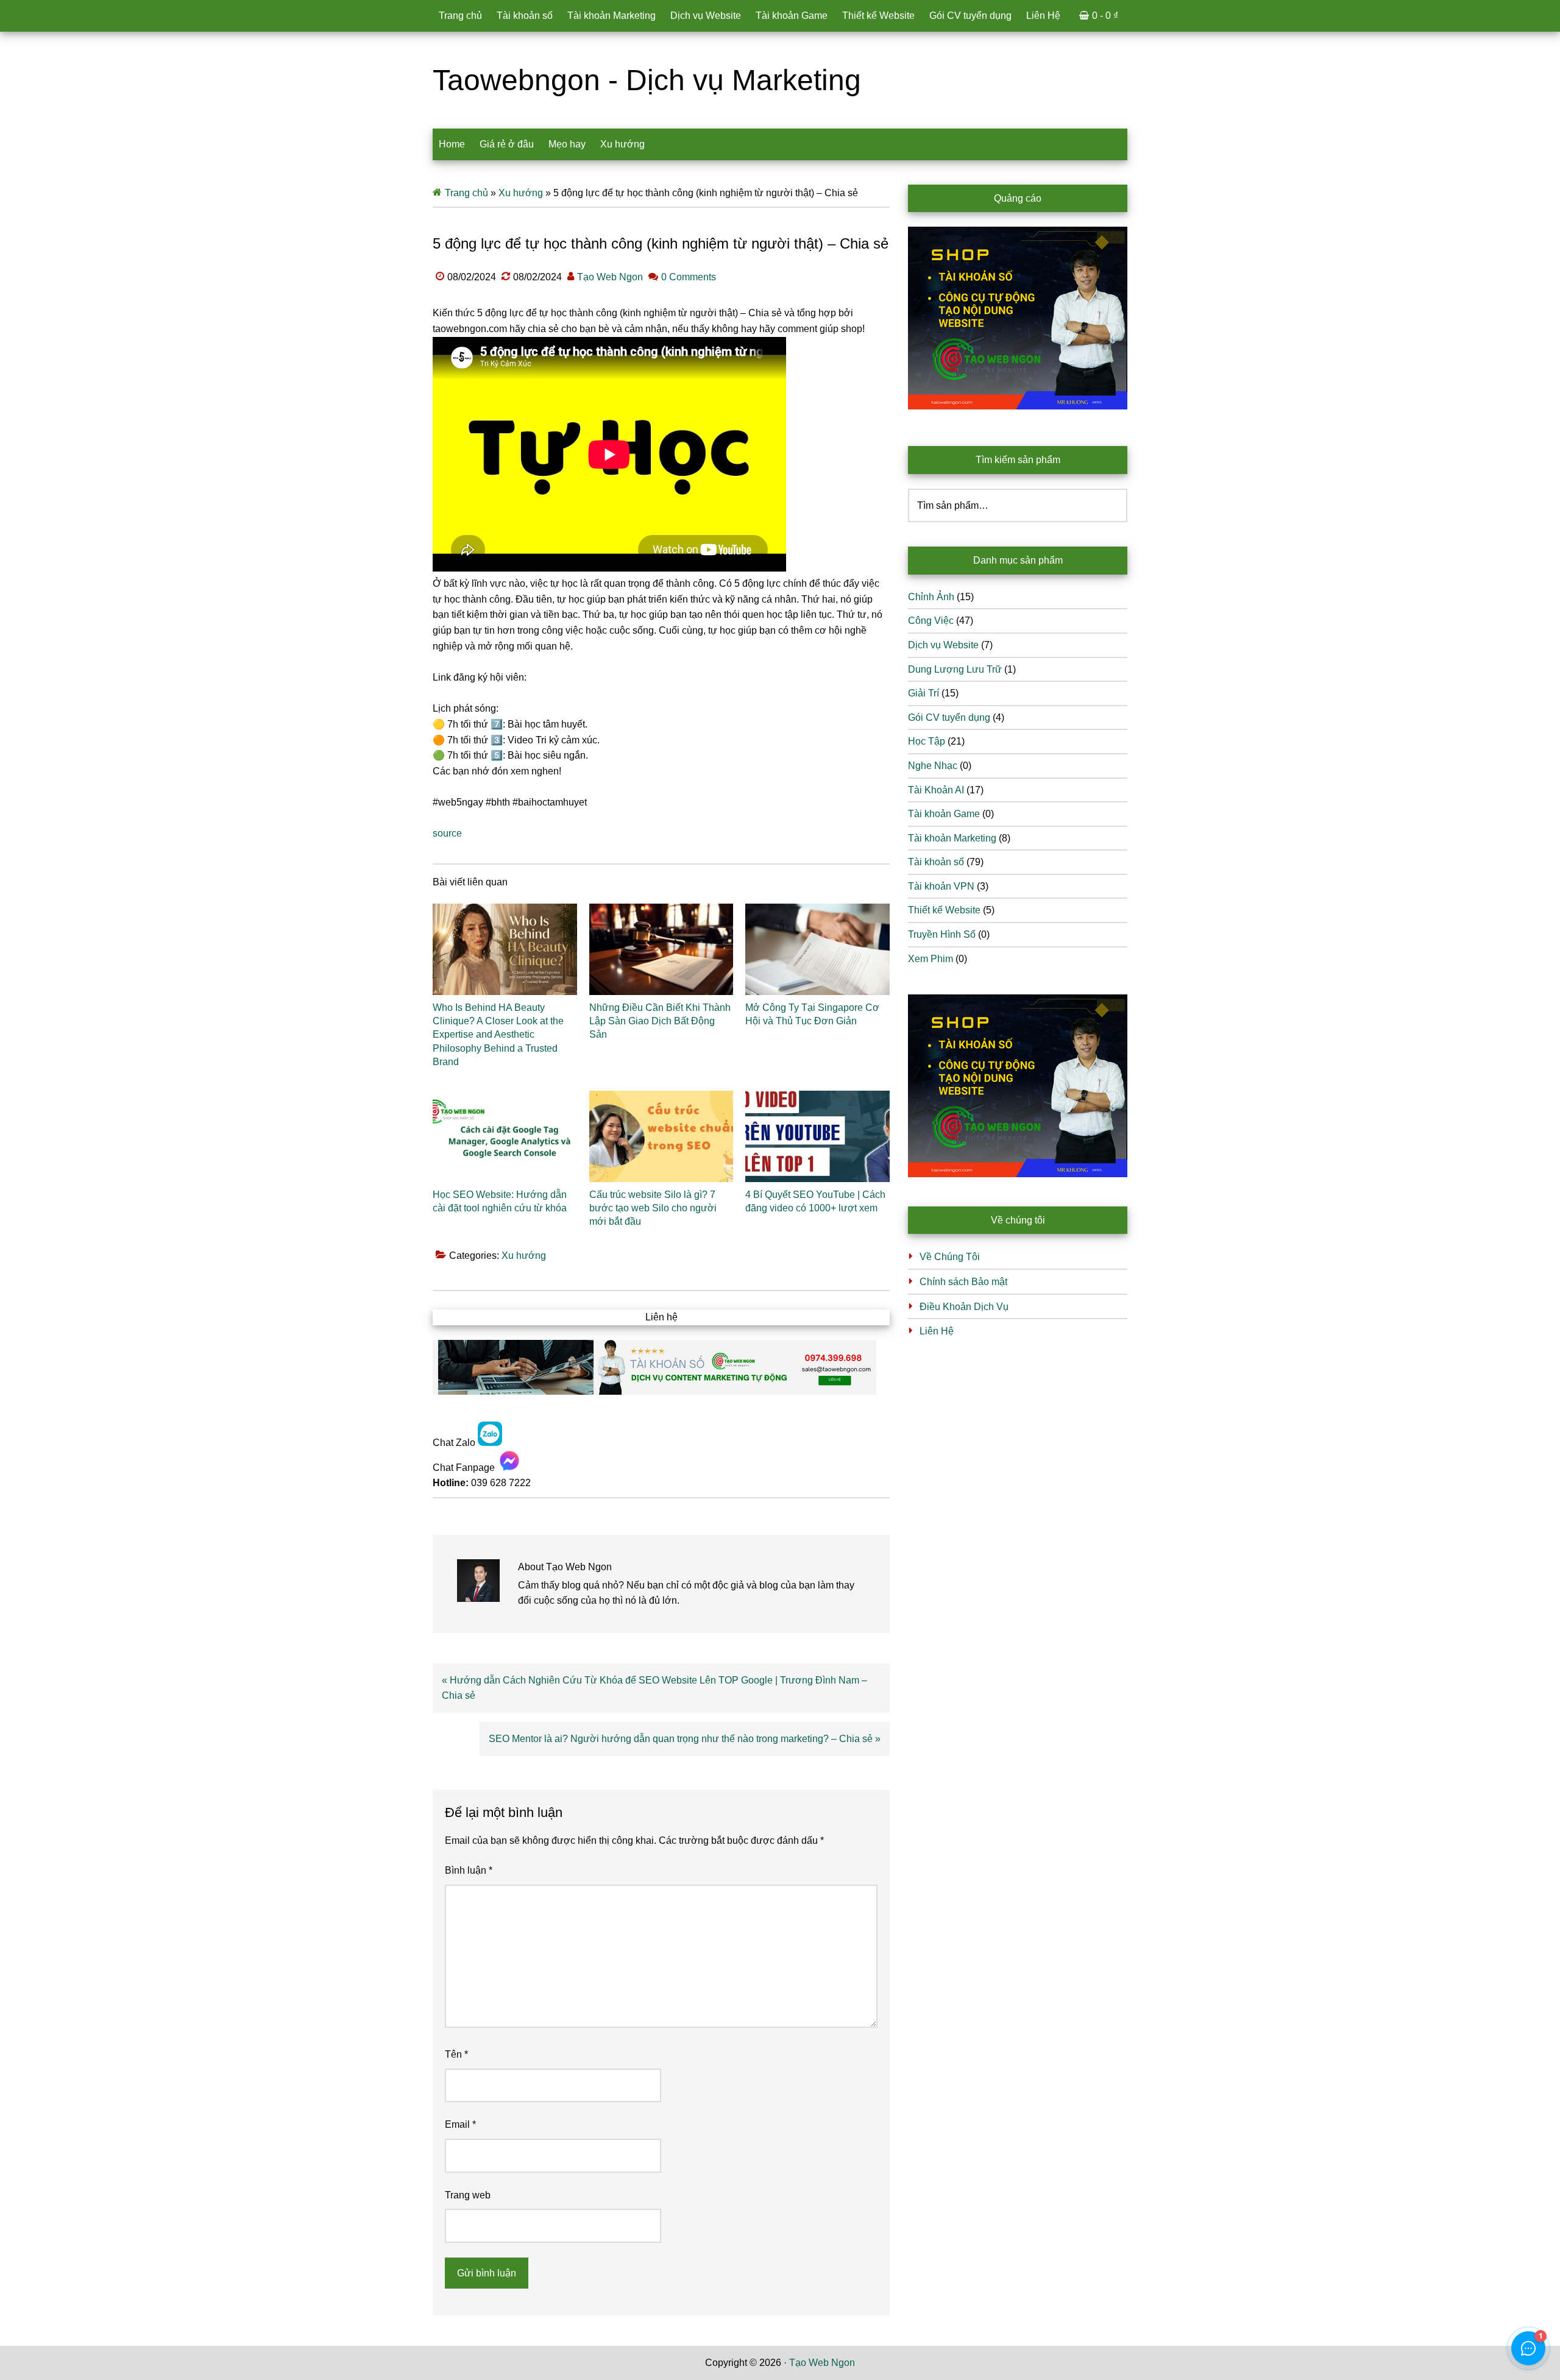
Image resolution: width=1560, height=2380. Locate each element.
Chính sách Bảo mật (963, 1282)
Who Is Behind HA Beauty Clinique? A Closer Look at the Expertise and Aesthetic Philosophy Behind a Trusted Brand (498, 1035)
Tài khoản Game (944, 814)
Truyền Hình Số (942, 934)
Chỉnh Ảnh (931, 597)
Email (460, 2124)
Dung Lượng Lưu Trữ (955, 669)
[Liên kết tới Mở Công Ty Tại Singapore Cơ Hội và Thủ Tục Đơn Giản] (817, 949)
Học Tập (927, 741)
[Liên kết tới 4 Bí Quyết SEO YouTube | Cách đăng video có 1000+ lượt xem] (817, 1136)
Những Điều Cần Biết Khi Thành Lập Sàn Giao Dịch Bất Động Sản (660, 1021)
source (447, 833)
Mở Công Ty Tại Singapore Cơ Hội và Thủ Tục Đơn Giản (812, 1014)
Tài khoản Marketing (952, 838)
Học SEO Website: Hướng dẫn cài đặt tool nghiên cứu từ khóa (500, 1201)
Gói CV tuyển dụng (949, 717)
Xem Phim (931, 959)
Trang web (468, 2195)
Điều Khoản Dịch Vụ (964, 1307)
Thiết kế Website (944, 910)
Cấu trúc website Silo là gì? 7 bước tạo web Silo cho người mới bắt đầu (653, 1208)
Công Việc (931, 621)
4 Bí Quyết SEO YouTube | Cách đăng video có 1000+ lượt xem (815, 1201)
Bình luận (469, 1870)
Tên (456, 2054)
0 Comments (689, 277)
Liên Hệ (937, 1331)
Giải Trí (924, 693)
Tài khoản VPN (941, 886)
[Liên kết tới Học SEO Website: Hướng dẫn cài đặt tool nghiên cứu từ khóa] (505, 1136)
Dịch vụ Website (943, 645)
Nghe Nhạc (933, 766)
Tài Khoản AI (936, 790)
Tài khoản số (936, 862)
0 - (1105, 16)
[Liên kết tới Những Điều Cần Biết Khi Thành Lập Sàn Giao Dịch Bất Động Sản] (661, 949)
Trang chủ (466, 193)
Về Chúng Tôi (950, 1257)
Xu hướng (521, 193)
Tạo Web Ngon (822, 2363)
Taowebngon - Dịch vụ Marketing (647, 80)
